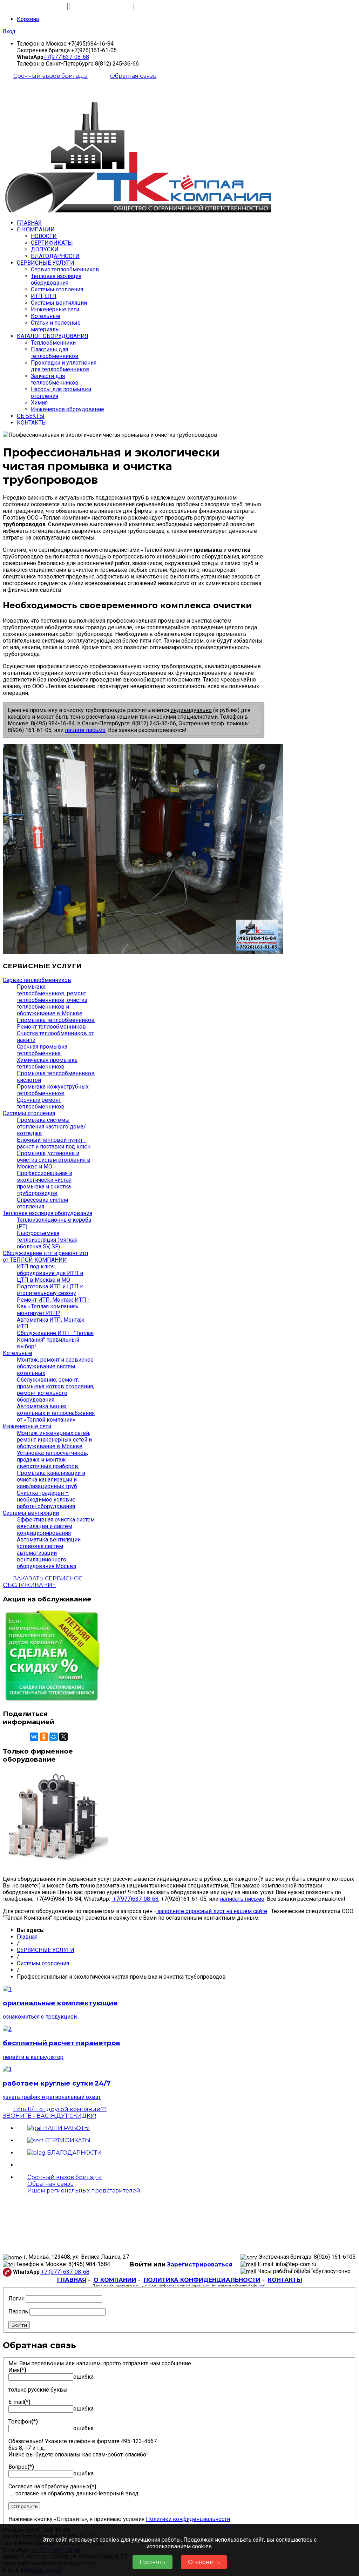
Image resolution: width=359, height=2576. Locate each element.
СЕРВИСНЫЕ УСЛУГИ (46, 263)
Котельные (46, 316)
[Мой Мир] (54, 1737)
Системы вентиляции (59, 303)
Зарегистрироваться (199, 2265)
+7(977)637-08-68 (66, 57)
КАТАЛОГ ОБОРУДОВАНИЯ (53, 336)
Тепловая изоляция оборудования (56, 279)
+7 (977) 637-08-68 (65, 2272)
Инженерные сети (55, 309)
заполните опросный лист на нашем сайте (212, 1911)
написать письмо (242, 1899)
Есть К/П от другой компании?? (55, 2113)
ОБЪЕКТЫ (31, 416)
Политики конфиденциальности (188, 2519)
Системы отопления (57, 289)
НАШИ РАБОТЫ (66, 2128)
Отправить (24, 2506)
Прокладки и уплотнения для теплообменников (64, 366)
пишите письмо (85, 730)
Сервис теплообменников (65, 269)
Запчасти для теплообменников (55, 379)
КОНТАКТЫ (32, 423)
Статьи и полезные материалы (56, 326)
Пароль (18, 2311)
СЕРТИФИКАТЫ (52, 243)
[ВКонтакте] (34, 1737)
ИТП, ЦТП (44, 296)
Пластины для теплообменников (55, 353)
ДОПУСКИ (45, 249)
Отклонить (204, 2562)
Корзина (28, 19)
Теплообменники (53, 343)
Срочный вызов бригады (50, 76)
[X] (63, 1737)
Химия (39, 403)
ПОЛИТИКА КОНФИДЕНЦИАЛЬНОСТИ (202, 2280)
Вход (9, 31)
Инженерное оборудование (67, 409)
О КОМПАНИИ (36, 229)
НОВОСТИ (44, 236)
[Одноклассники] (44, 1737)
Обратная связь (133, 76)
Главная (27, 1937)
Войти (19, 2325)
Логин (16, 2299)
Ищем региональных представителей (84, 2191)
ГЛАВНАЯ (29, 223)
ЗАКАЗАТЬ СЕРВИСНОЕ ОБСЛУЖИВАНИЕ (43, 1582)
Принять (153, 2562)
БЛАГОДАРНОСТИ (55, 256)
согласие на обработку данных (56, 2493)
